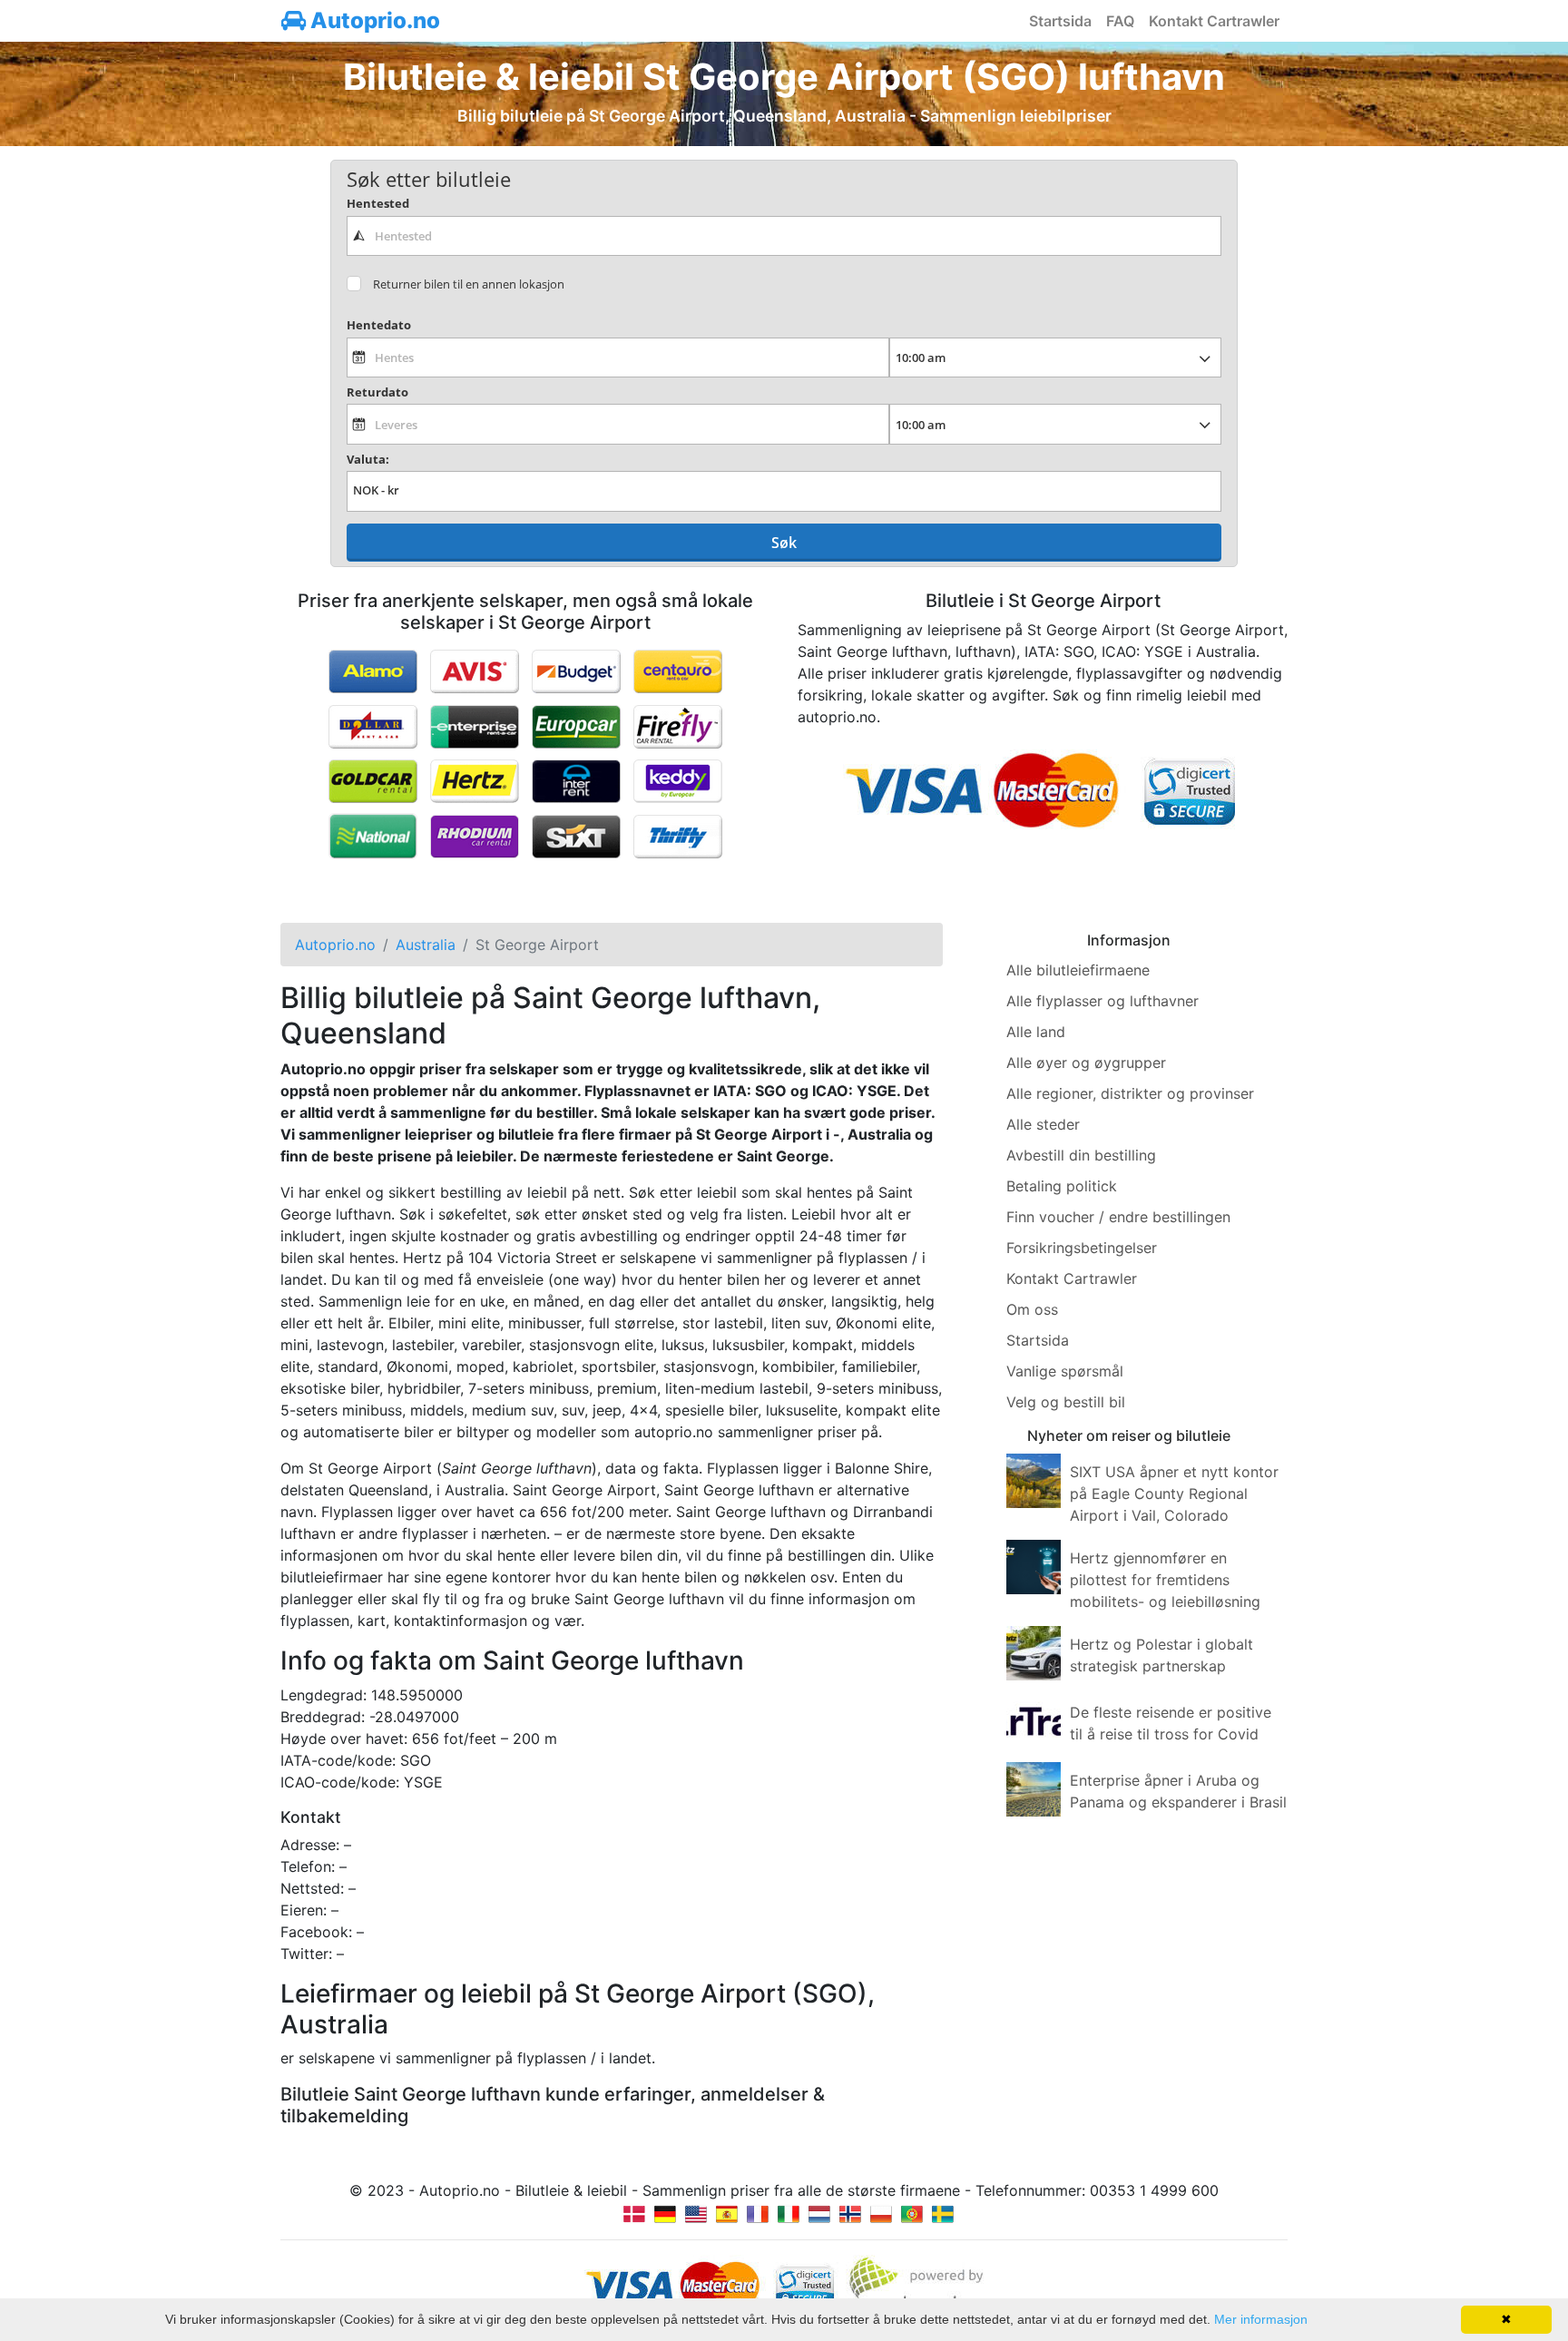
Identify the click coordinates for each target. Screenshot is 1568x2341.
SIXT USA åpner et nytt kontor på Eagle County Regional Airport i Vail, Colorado (1174, 1494)
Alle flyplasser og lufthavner (1102, 1001)
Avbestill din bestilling (1081, 1155)
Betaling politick (1062, 1186)
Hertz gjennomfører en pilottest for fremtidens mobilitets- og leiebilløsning (1165, 1580)
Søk (784, 543)
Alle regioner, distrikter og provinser (1130, 1093)
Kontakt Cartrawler (1214, 21)
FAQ (1120, 21)
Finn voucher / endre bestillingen (1118, 1217)
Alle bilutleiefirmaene (1078, 970)
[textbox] (784, 236)
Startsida (1060, 21)
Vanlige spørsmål (1065, 1371)
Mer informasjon (1261, 2319)
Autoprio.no (373, 20)
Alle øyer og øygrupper (1086, 1063)
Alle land (1036, 1032)
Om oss (1032, 1309)
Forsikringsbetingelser (1082, 1248)
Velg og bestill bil (1066, 1402)
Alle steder (1043, 1124)
